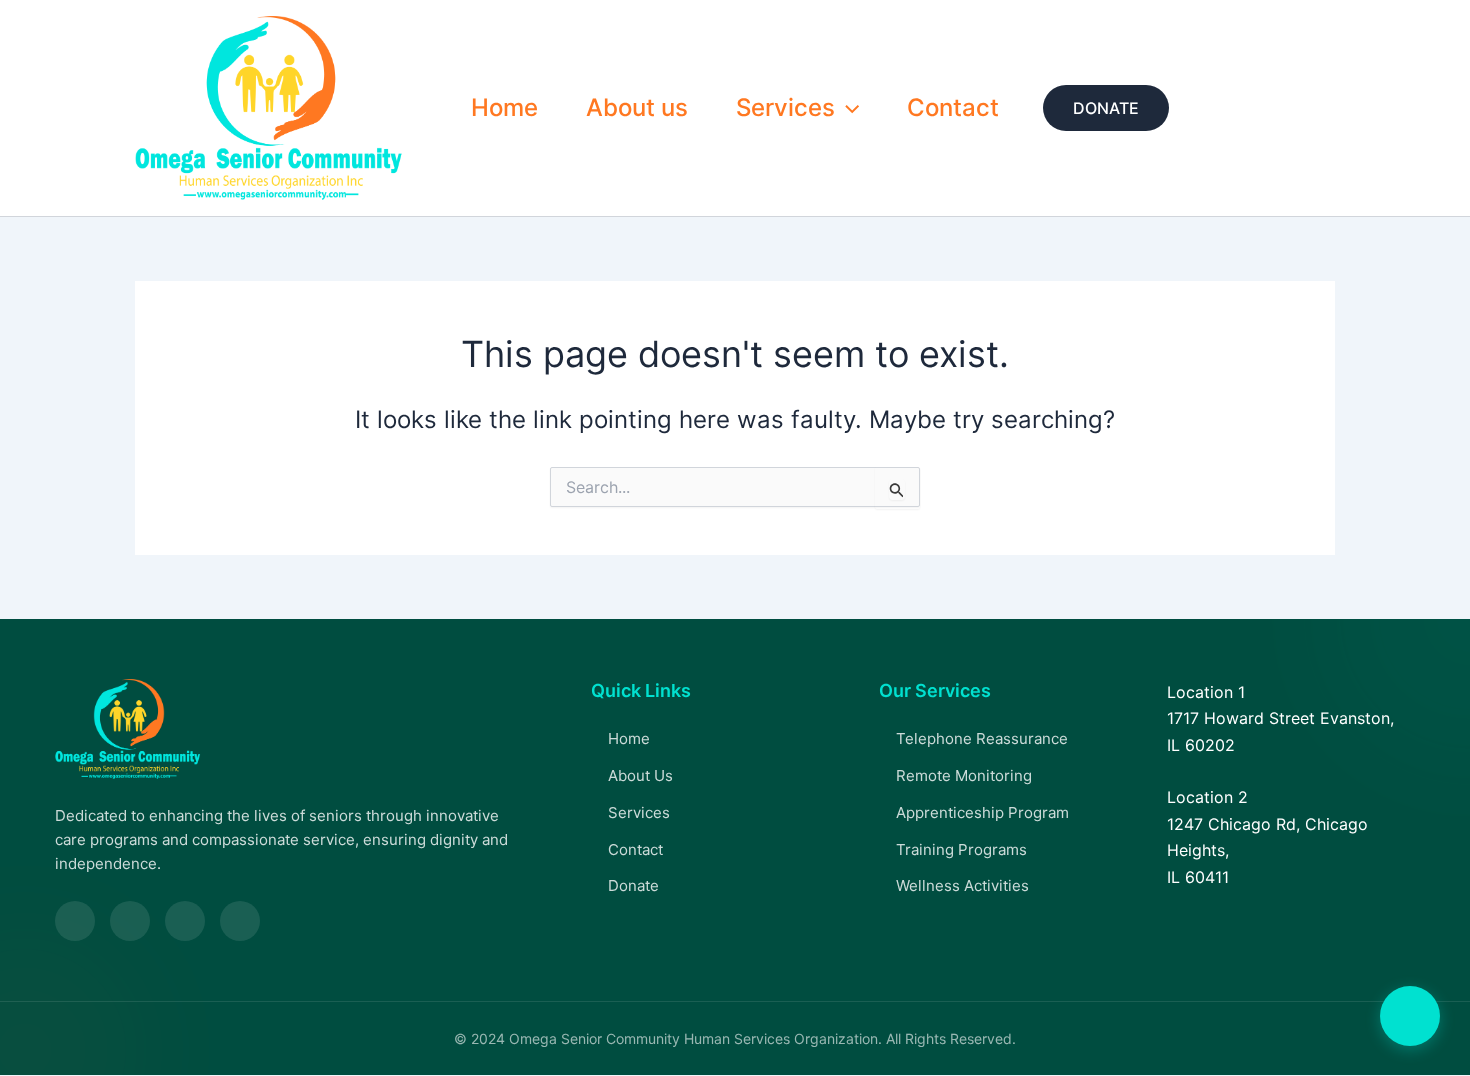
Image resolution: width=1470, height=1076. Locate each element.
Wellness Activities (962, 885)
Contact (953, 107)
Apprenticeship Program (982, 812)
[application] (847, 108)
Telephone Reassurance (982, 738)
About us (637, 107)
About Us (640, 775)
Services (785, 107)
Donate (633, 885)
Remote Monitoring (964, 775)
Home (504, 107)
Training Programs (961, 849)
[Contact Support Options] (1410, 1016)
